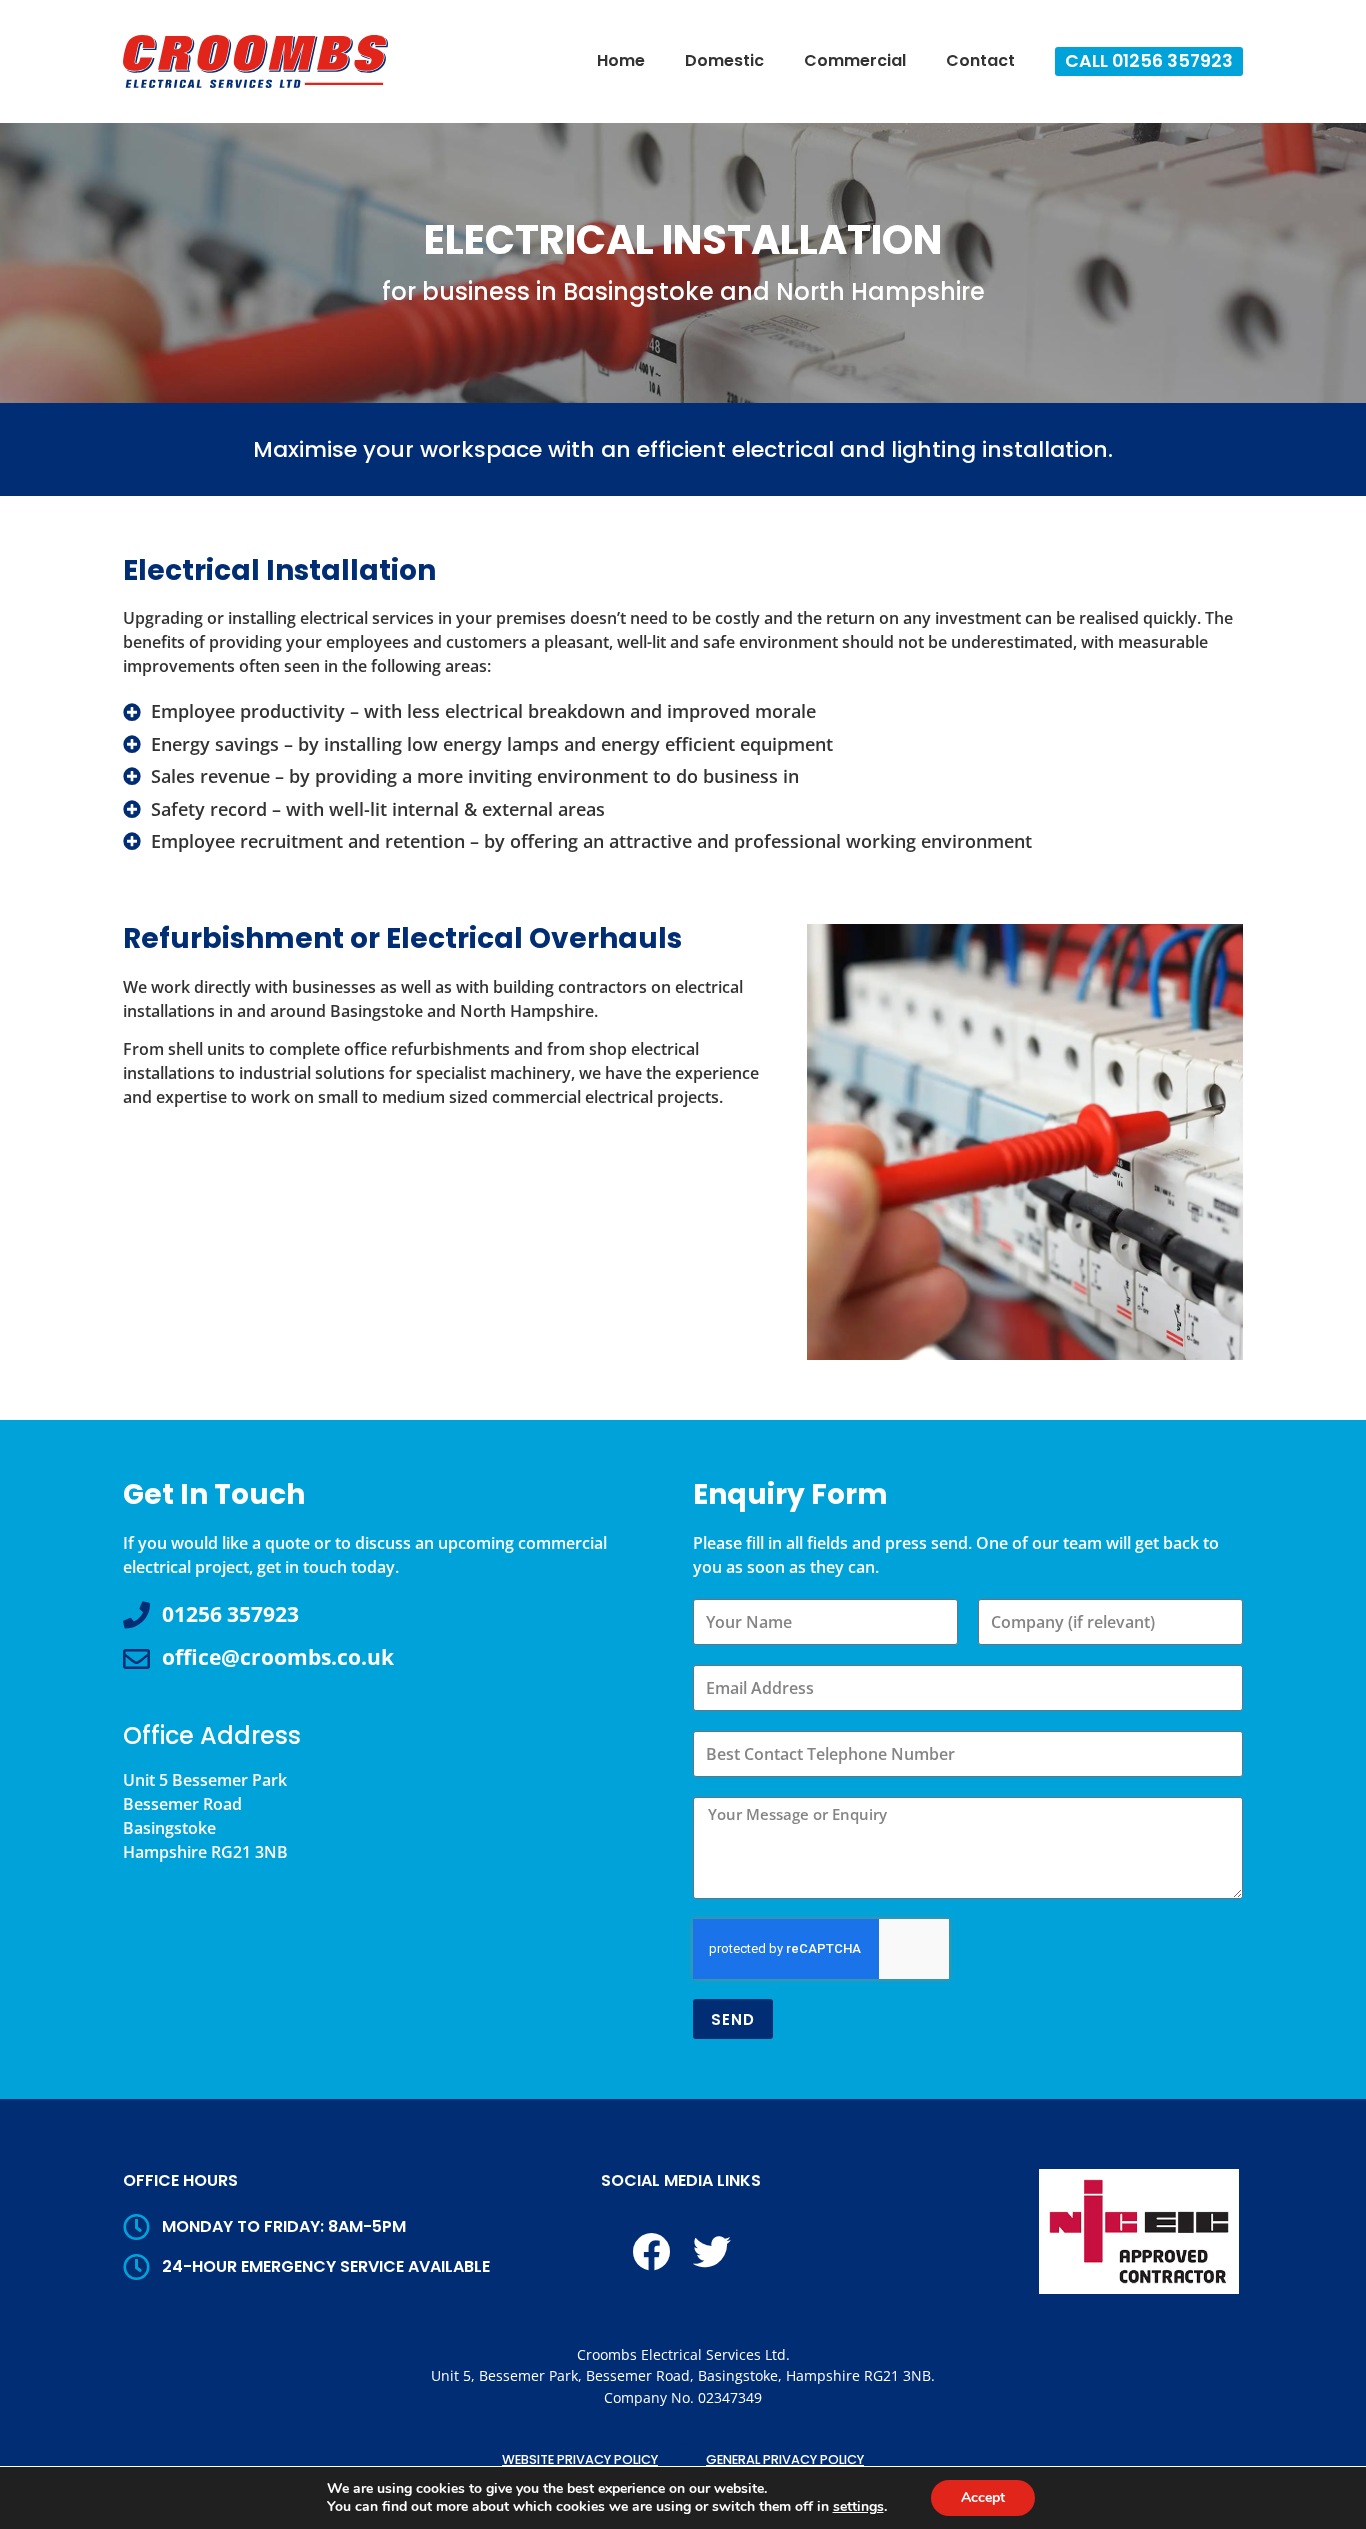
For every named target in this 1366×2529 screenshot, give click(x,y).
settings (858, 2507)
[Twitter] (712, 2252)
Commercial (855, 60)
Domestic (724, 60)
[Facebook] (651, 2252)
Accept (983, 2497)
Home (621, 60)
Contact (980, 60)
